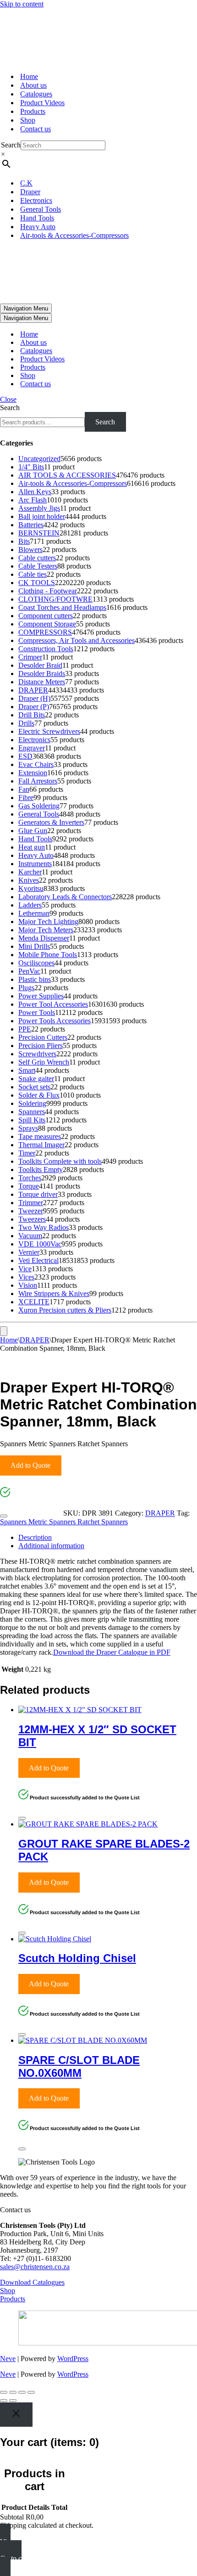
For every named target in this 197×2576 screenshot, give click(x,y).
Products (33, 111)
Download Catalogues (32, 2282)
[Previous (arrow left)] (4, 2401)
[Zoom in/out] (4, 2392)
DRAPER (35, 1340)
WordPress (73, 2359)
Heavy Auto (38, 227)
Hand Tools (37, 218)
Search (11, 145)
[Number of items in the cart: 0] (4, 1331)
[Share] (22, 2392)
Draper (30, 192)
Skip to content (22, 4)
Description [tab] (35, 1537)
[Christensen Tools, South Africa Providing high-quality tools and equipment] (98, 37)
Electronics (36, 200)
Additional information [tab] (51, 1546)
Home (29, 76)
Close (8, 399)
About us (33, 85)
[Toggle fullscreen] (13, 2392)
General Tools (41, 209)
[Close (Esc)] (31, 2392)
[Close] (4, 1516)
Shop (28, 120)
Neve (8, 2359)
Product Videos (42, 103)
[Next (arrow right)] (13, 2401)
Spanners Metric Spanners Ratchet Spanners (64, 1522)
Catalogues (36, 94)
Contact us (36, 129)
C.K (26, 183)
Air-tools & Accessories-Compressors (74, 235)
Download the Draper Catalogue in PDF (112, 1652)
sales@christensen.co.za (35, 2267)
